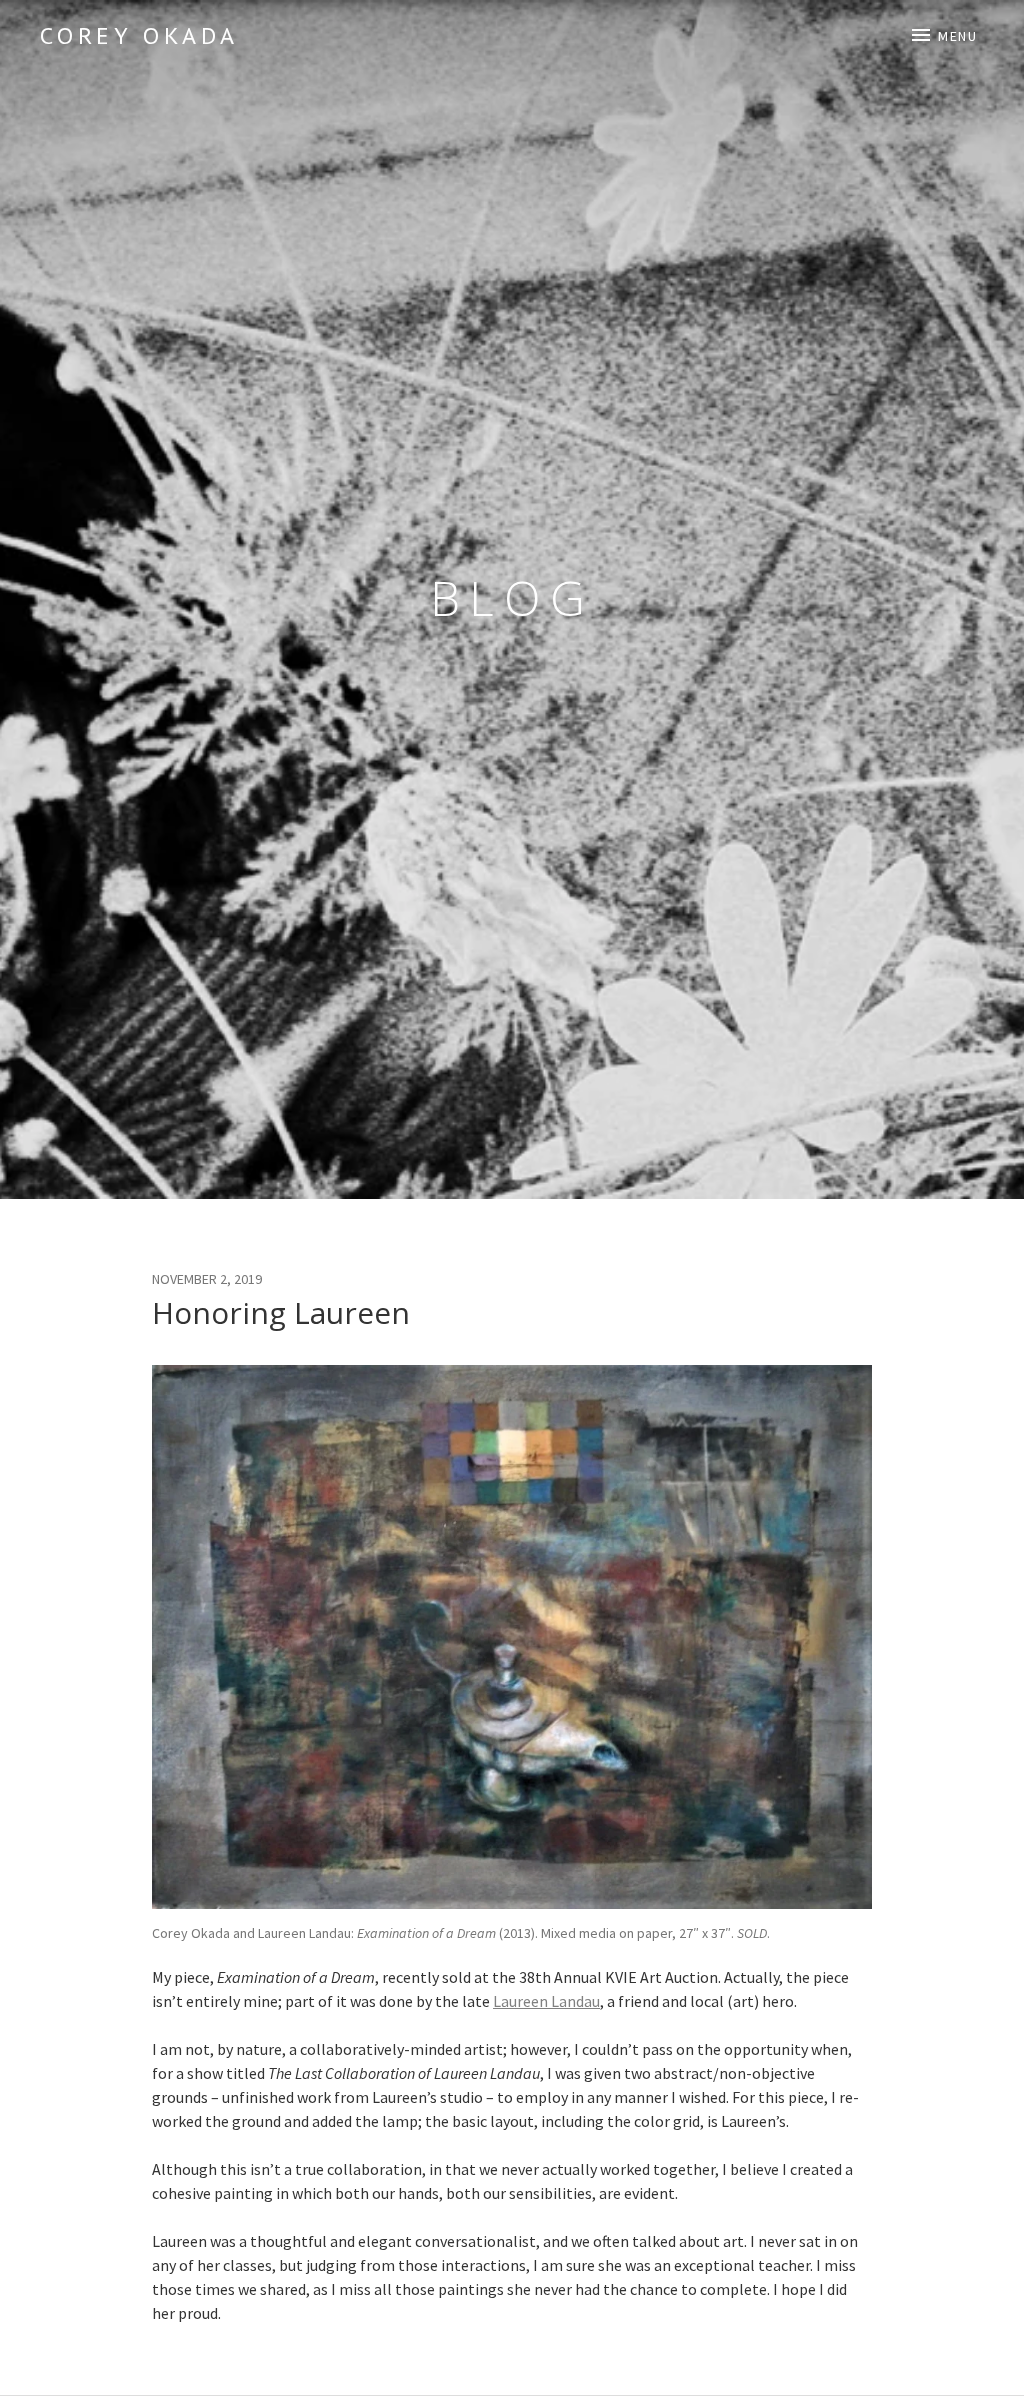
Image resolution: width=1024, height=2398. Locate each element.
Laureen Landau (546, 2001)
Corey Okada (139, 35)
